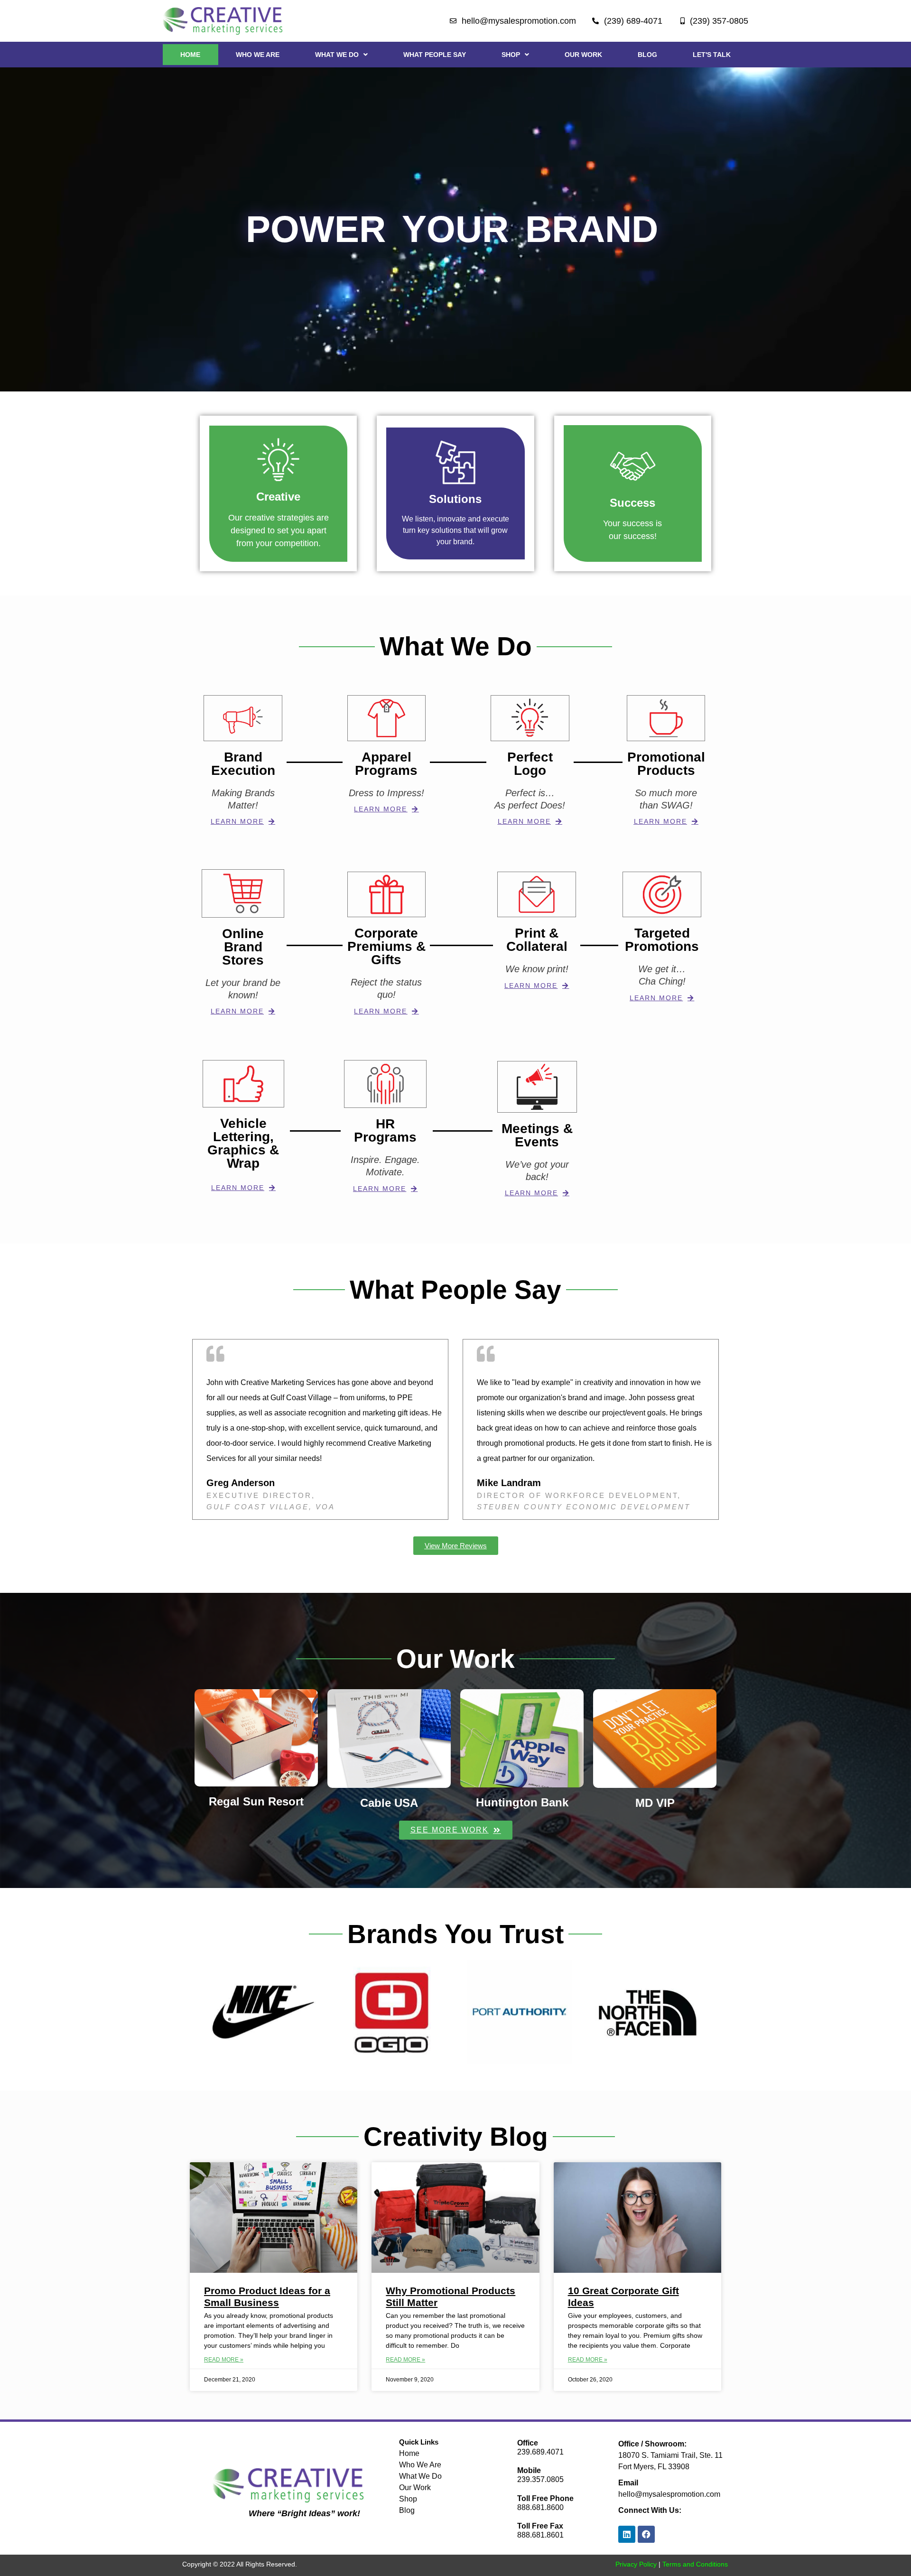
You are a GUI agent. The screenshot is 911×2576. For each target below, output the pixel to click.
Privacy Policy (636, 2564)
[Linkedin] (627, 2534)
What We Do (337, 55)
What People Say (435, 55)
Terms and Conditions (695, 2564)
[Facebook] (646, 2534)
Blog (647, 55)
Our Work (583, 55)
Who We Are (258, 55)
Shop (511, 55)
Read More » (224, 2360)
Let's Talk (712, 55)
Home (190, 55)
